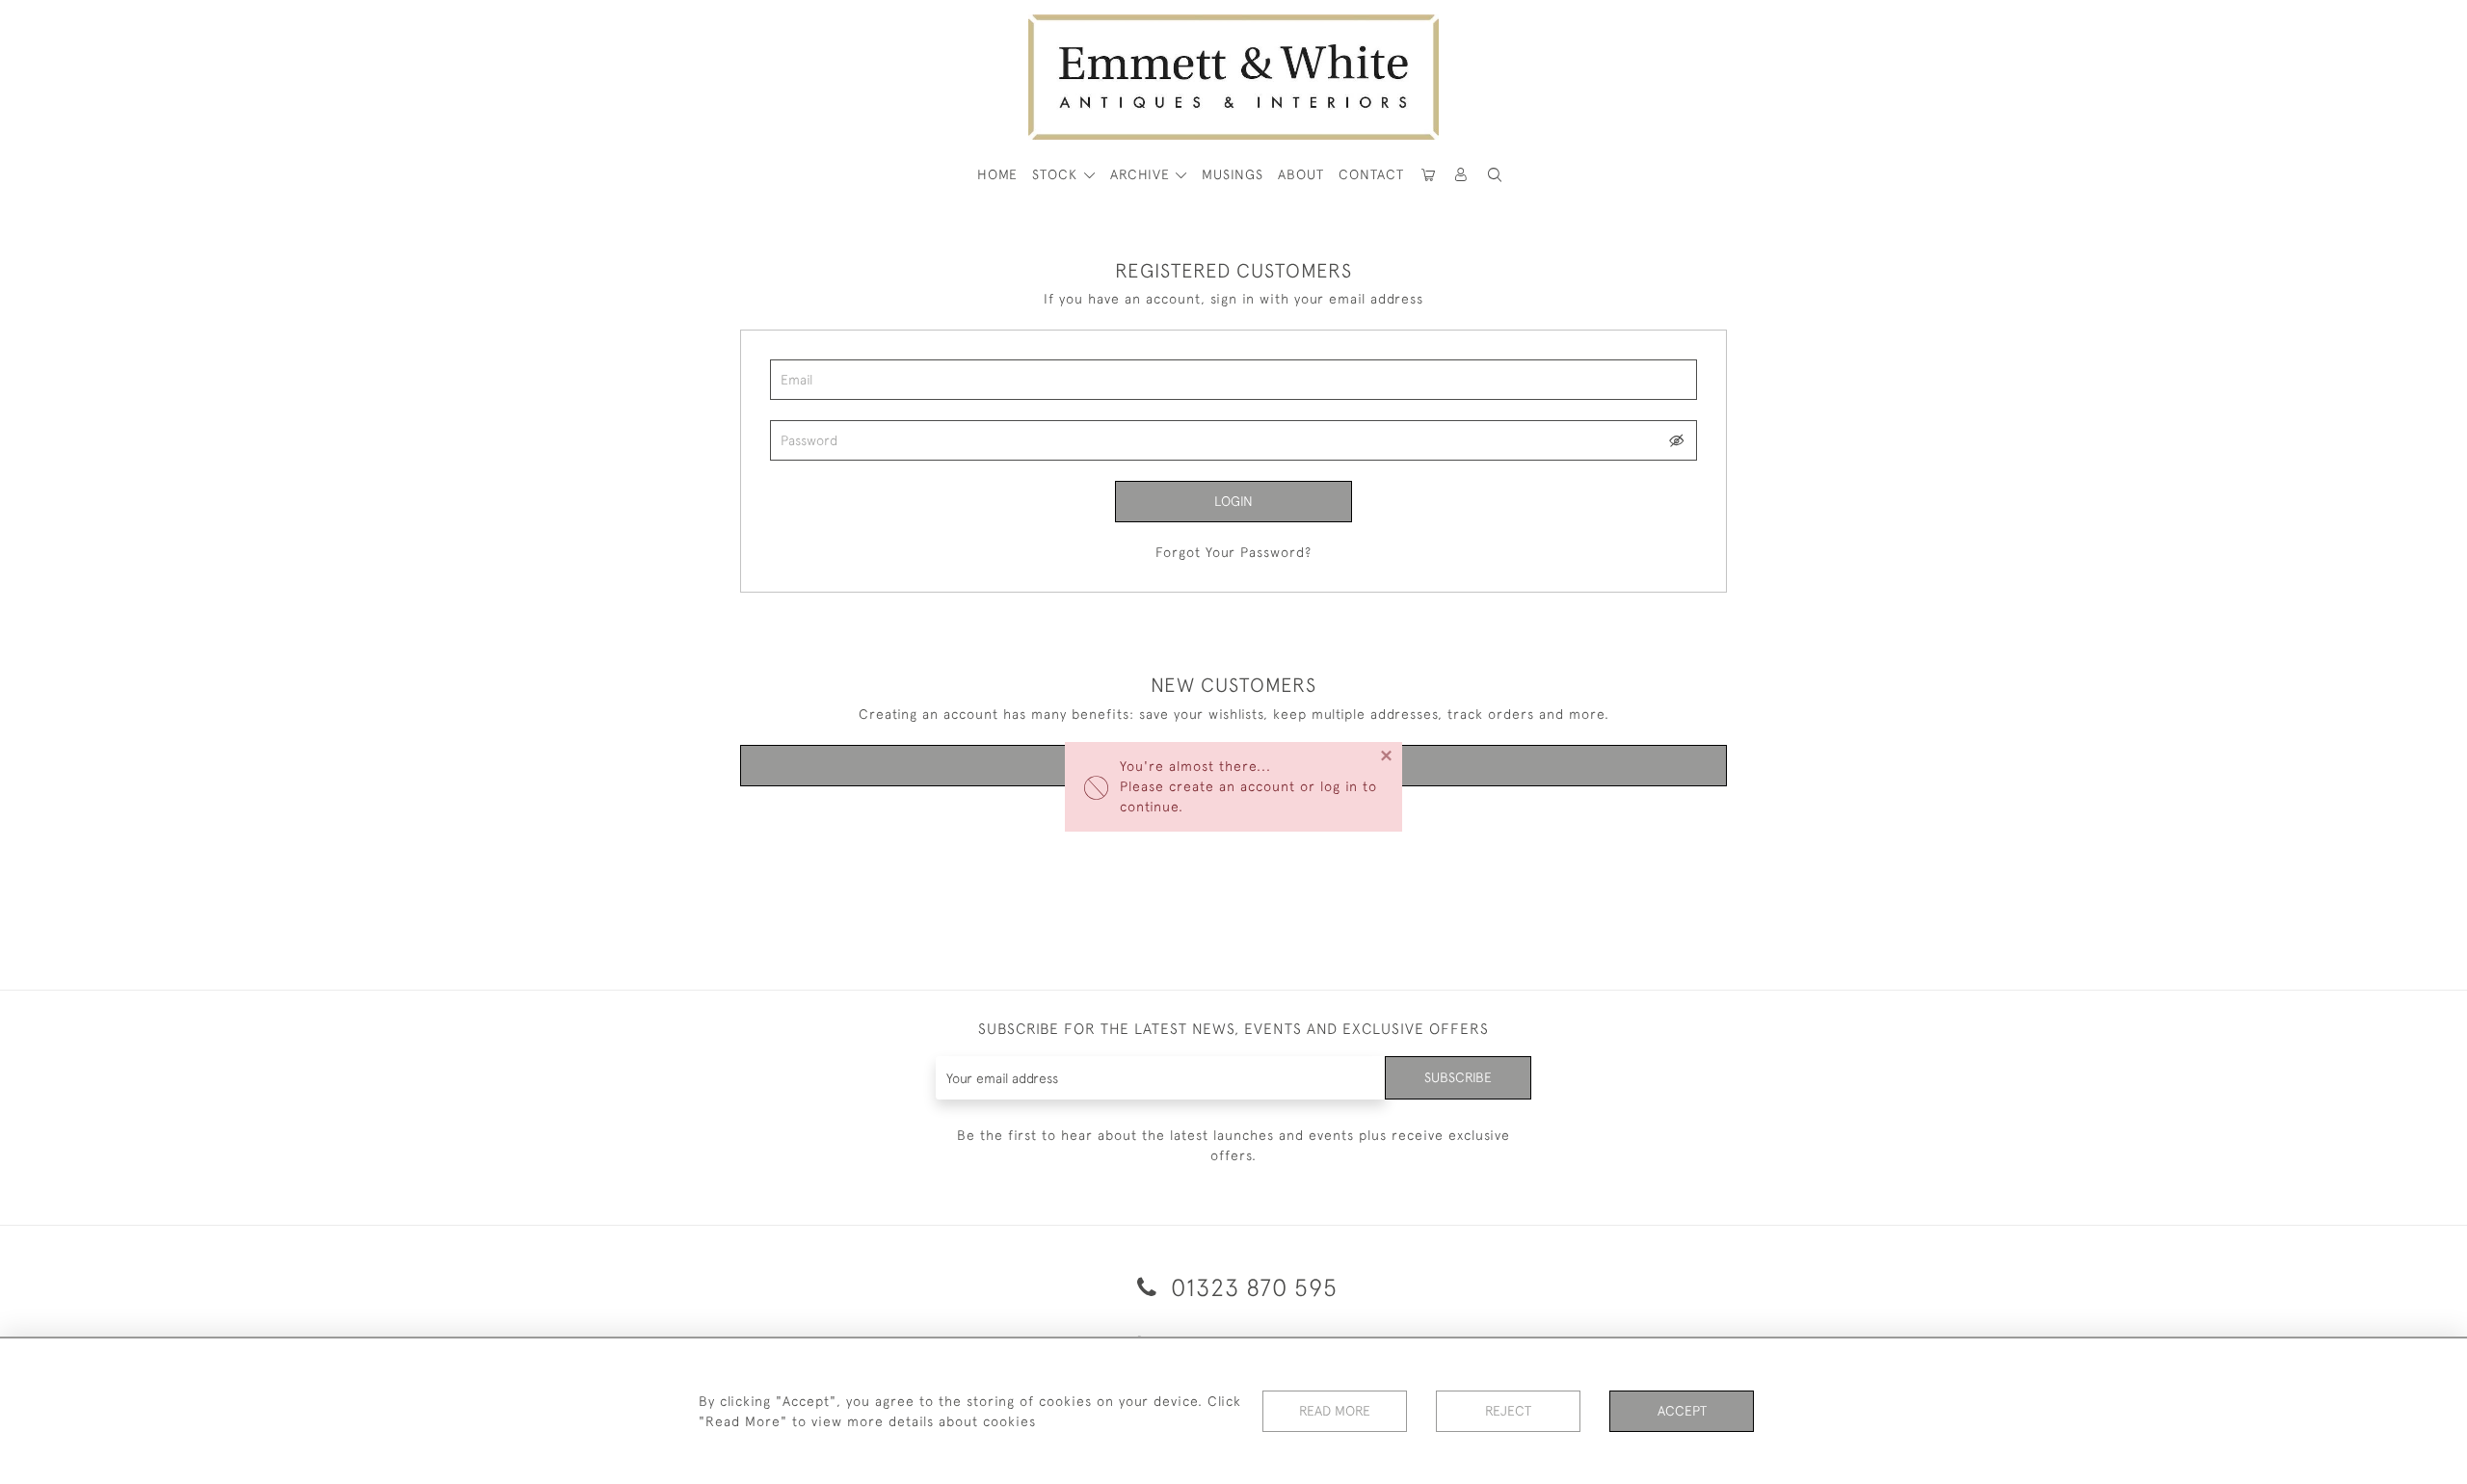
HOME (997, 174)
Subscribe (1458, 1077)
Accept (1682, 1411)
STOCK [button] (1057, 174)
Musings (1233, 174)
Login (1233, 501)
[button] (1495, 175)
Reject (1508, 1411)
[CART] (1428, 175)
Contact (1371, 174)
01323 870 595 (1251, 1287)
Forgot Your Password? (1233, 552)
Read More (1335, 1411)
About (1301, 174)
